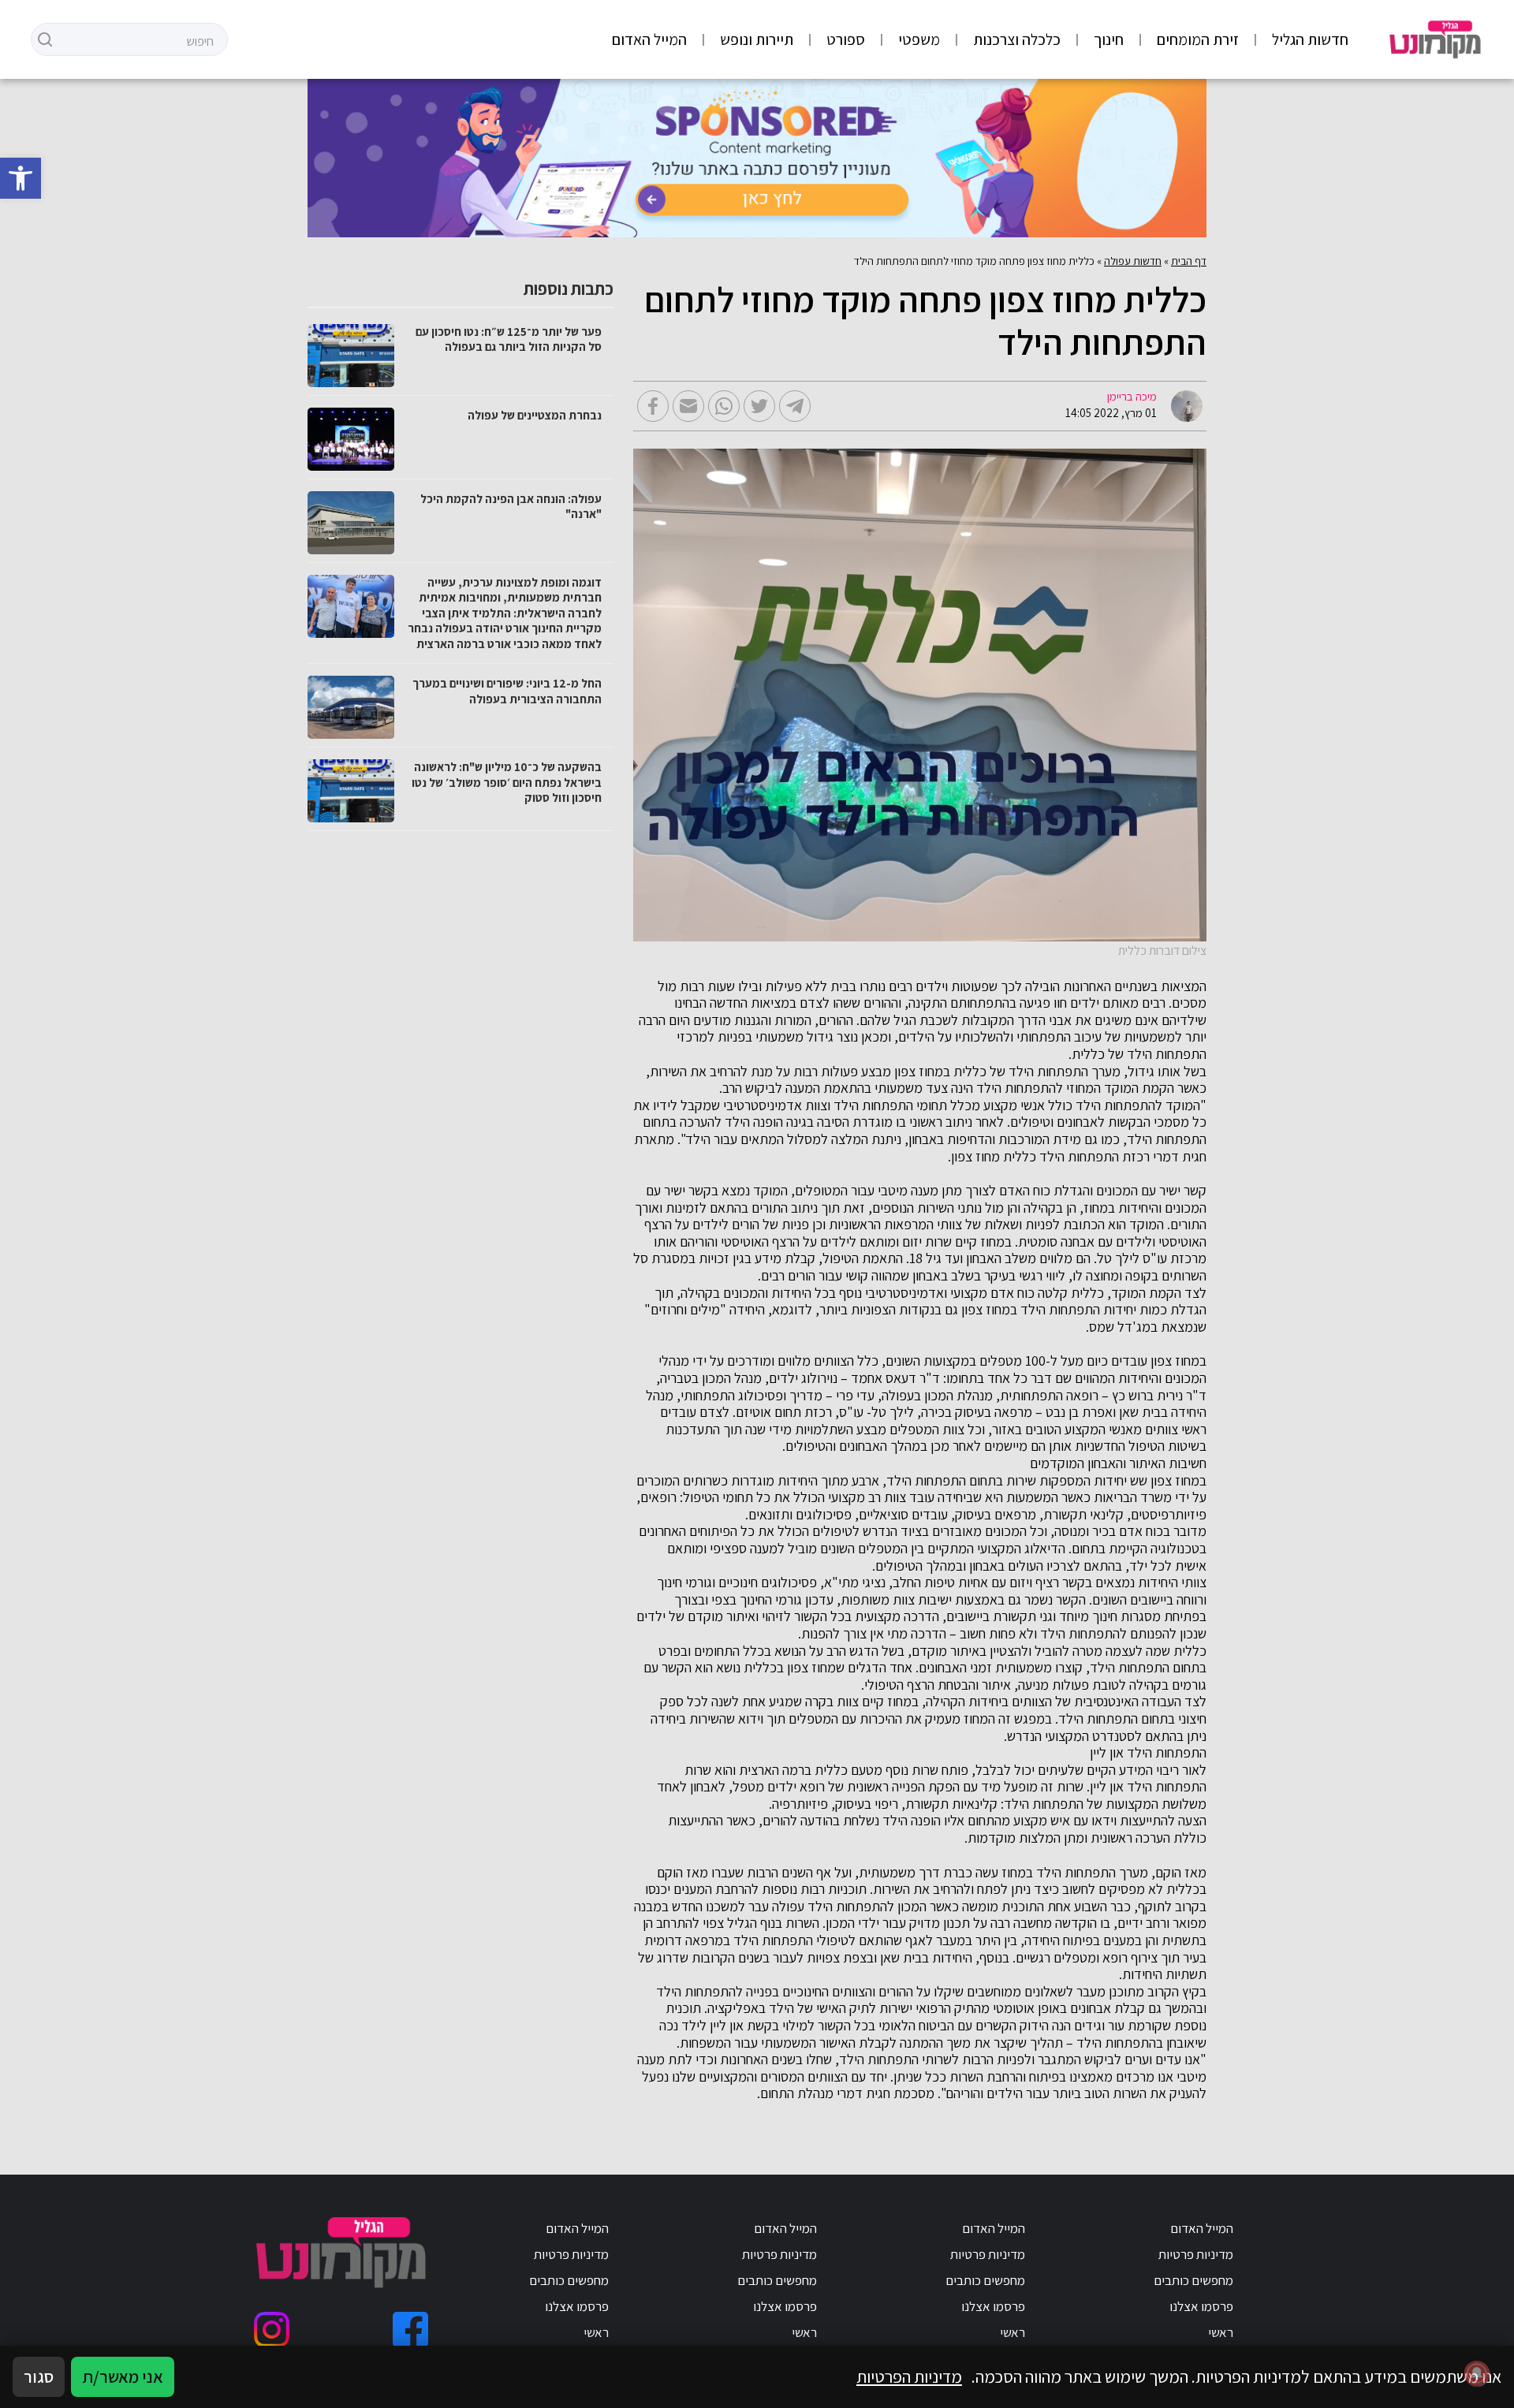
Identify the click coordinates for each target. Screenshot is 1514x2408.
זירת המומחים (1198, 39)
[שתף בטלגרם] (795, 406)
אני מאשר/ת (123, 2376)
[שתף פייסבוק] (653, 406)
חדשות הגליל (1310, 39)
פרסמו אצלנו (1201, 2306)
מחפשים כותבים (1193, 2280)
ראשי (1221, 2332)
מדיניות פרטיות (1196, 2254)
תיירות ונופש (757, 39)
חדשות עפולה (1133, 261)
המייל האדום (649, 39)
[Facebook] (410, 2330)
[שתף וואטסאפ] (724, 406)
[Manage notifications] (1477, 2373)
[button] (21, 178)
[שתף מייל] (688, 406)
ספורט (846, 39)
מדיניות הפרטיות (909, 2376)
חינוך (1109, 39)
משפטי (919, 39)
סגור (39, 2376)
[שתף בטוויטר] (759, 406)
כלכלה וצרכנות (1017, 39)
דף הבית (1189, 261)
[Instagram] (272, 2330)
